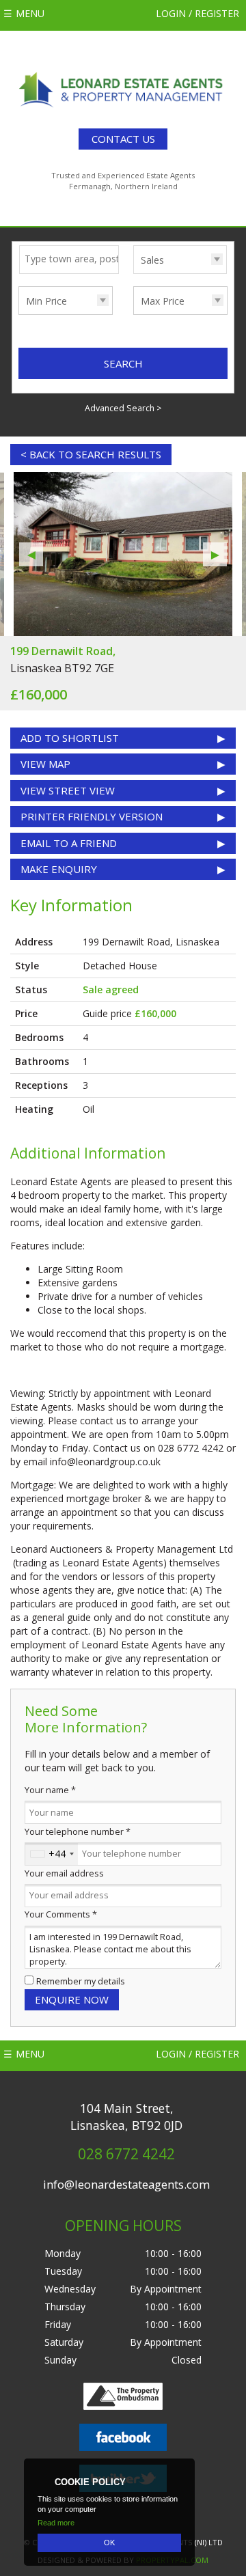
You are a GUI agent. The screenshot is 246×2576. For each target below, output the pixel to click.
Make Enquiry (59, 869)
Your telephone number (78, 1832)
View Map (45, 764)
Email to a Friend (69, 843)
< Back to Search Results (91, 454)
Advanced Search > (123, 408)
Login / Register (197, 13)
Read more (56, 2523)
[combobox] (52, 1854)
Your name (50, 1790)
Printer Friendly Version (92, 816)
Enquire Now (72, 1999)
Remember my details (81, 1981)
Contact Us (123, 139)
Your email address (64, 1873)
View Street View (68, 790)
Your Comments (61, 1914)
